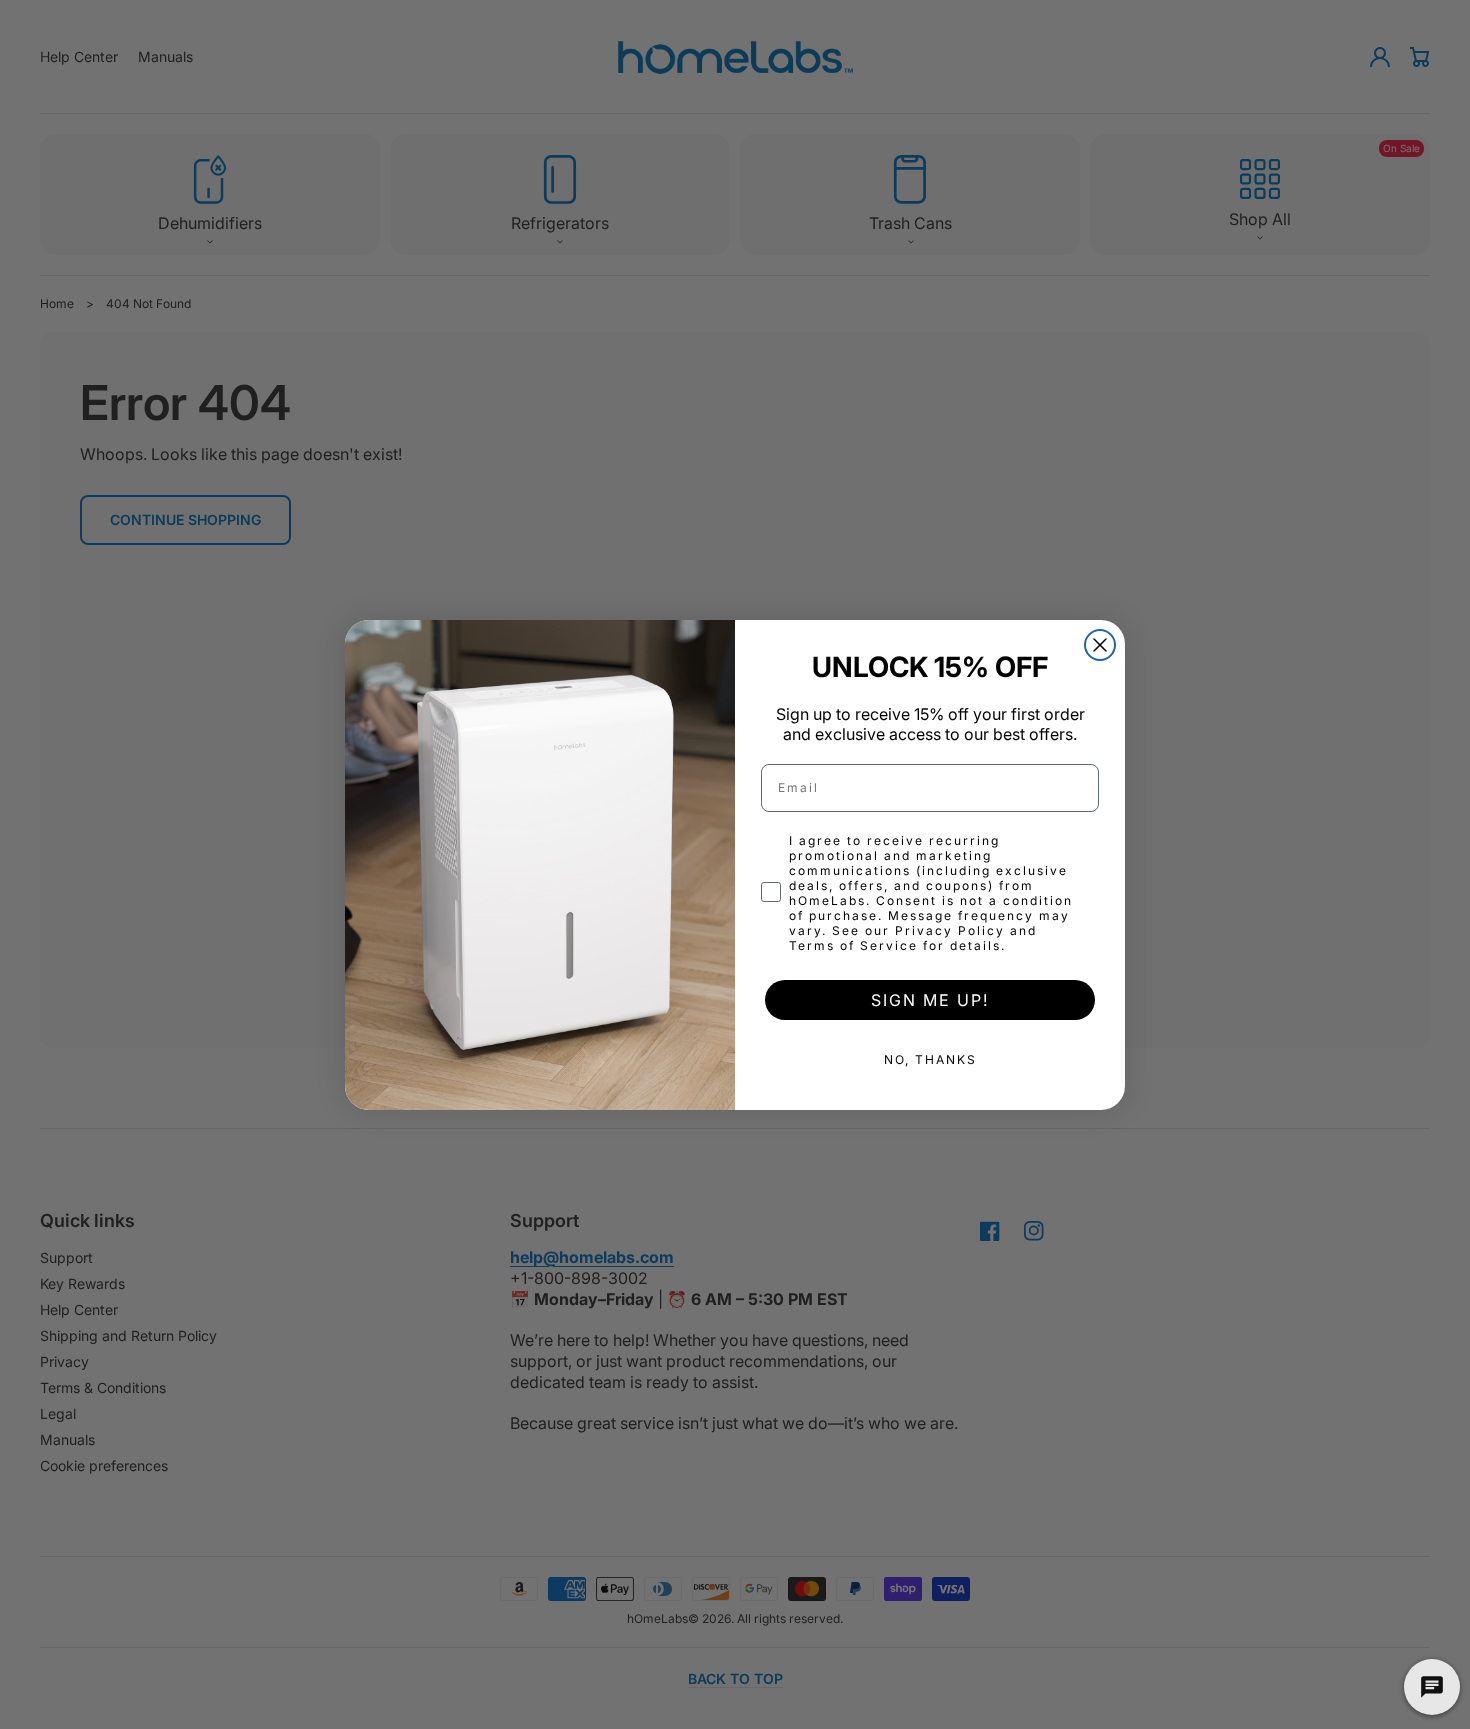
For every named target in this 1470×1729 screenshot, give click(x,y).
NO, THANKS (930, 1059)
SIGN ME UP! (930, 1000)
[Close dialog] (1100, 645)
